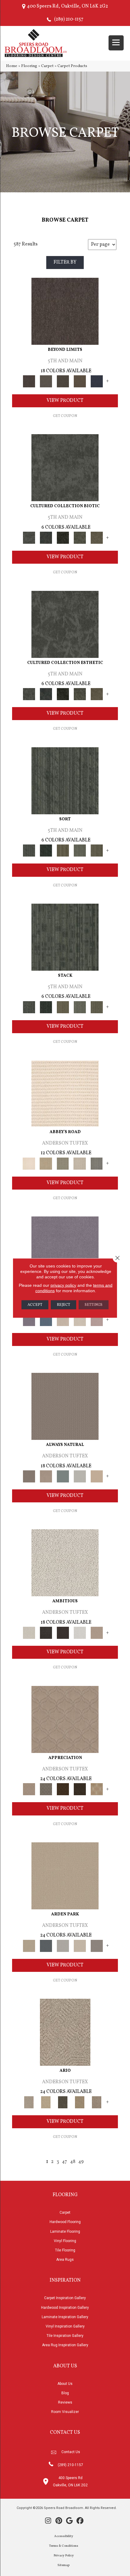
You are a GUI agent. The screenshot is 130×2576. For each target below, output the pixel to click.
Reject (63, 1305)
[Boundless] (63, 1164)
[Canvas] (65, 1563)
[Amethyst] (65, 1250)
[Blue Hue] (46, 1946)
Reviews (65, 2402)
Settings (94, 1305)
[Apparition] (63, 2102)
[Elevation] (63, 381)
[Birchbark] (80, 1320)
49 (81, 2162)
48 (73, 2162)
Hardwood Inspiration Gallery (65, 2308)
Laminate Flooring (65, 2232)
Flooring (29, 66)
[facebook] (80, 2521)
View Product (65, 401)
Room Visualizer (65, 2412)
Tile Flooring (65, 2250)
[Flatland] (97, 381)
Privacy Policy (64, 2556)
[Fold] (63, 851)
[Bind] (65, 781)
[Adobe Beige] (65, 2032)
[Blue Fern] (63, 1476)
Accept (35, 1305)
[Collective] (63, 538)
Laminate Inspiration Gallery (65, 2317)
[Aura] (65, 1094)
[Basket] (46, 1476)
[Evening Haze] (97, 1946)
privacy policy (63, 1285)
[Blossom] (97, 1320)
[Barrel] (65, 1406)
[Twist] (97, 851)
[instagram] (48, 2521)
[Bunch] (46, 851)
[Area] (65, 311)
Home (12, 66)
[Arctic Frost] (46, 1789)
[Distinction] (97, 538)
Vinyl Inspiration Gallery (65, 2326)
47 (65, 2162)
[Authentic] (65, 1876)
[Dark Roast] (63, 1633)
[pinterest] (59, 2521)
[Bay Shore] (80, 2102)
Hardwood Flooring (65, 2222)
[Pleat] (80, 851)
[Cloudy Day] (63, 1946)
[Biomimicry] (65, 468)
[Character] (46, 538)
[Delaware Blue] (97, 1164)
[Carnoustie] (97, 1789)
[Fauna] (80, 381)
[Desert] (46, 381)
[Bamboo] (46, 1164)
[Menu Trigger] (116, 43)
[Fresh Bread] (97, 1633)
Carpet (47, 66)
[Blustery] (80, 1476)
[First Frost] (80, 1633)
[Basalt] (63, 1320)
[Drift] (80, 1946)
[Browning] (80, 1789)
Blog (65, 2393)
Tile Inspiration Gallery (65, 2336)
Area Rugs (65, 2260)
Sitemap (63, 2565)
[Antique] (46, 2102)
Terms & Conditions (64, 2546)
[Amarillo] (65, 1719)
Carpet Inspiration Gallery (65, 2298)
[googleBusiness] (69, 2521)
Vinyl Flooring (65, 2241)
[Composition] (80, 538)
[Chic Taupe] (80, 1164)
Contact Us (71, 2452)
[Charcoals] (46, 1633)
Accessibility (64, 2536)
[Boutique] (97, 1476)
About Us (65, 2384)
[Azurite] (46, 1320)
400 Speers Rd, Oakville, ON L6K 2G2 (67, 6)
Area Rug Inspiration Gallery (65, 2345)
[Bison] (63, 1789)
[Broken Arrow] (97, 2102)
